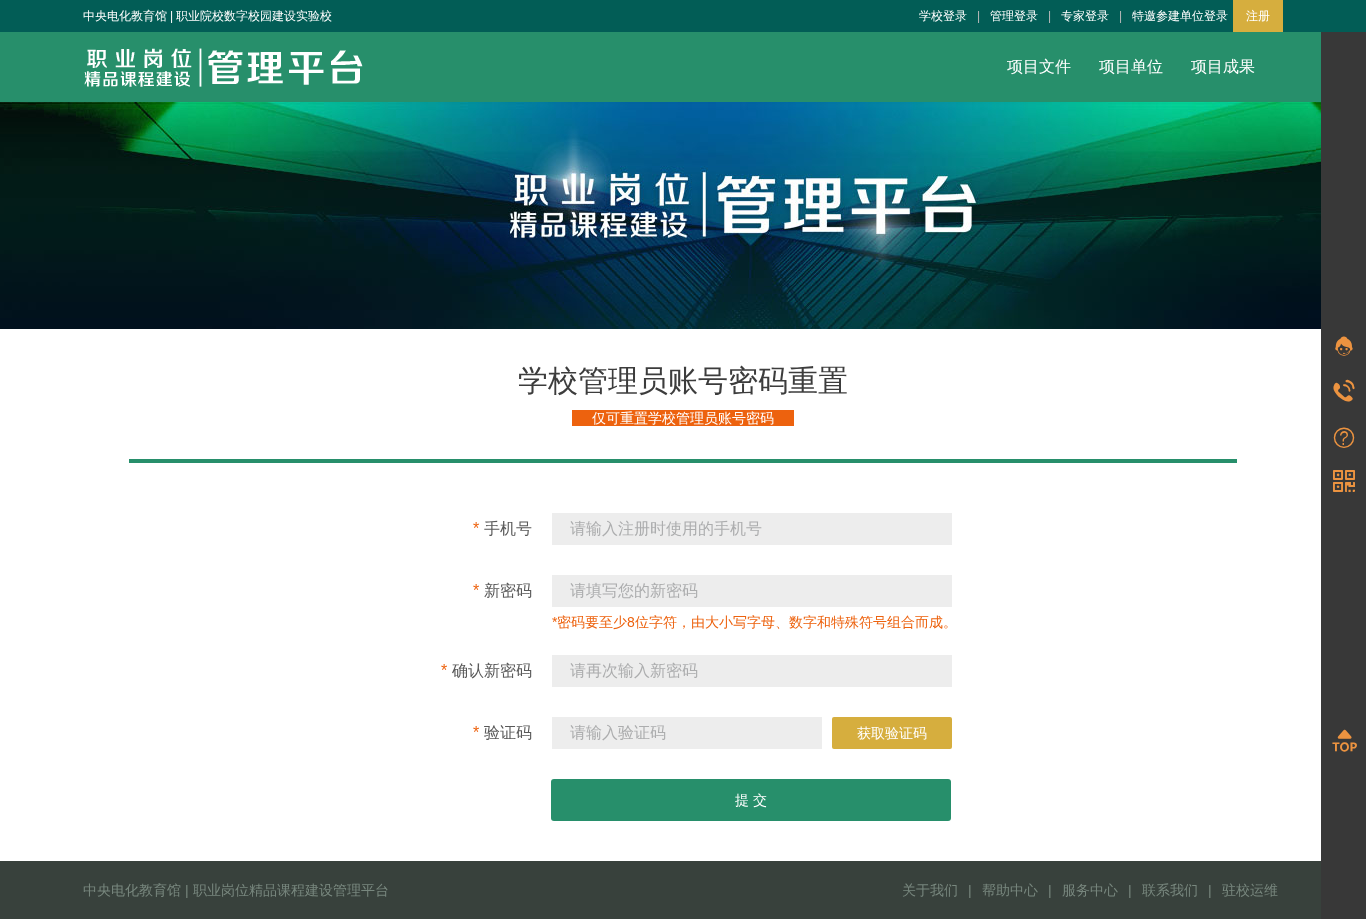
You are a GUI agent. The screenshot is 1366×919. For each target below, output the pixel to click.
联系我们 (1170, 890)
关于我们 (930, 890)
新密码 (502, 590)
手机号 (502, 528)
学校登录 (943, 16)
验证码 (502, 732)
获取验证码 (892, 733)
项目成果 (1223, 66)
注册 (1258, 16)
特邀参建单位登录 (1180, 16)
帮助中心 (1010, 890)
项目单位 (1131, 66)
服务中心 (1090, 890)
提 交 (751, 800)
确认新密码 (486, 670)
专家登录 (1085, 16)
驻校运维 (1250, 890)
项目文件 (1039, 66)
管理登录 (1014, 16)
